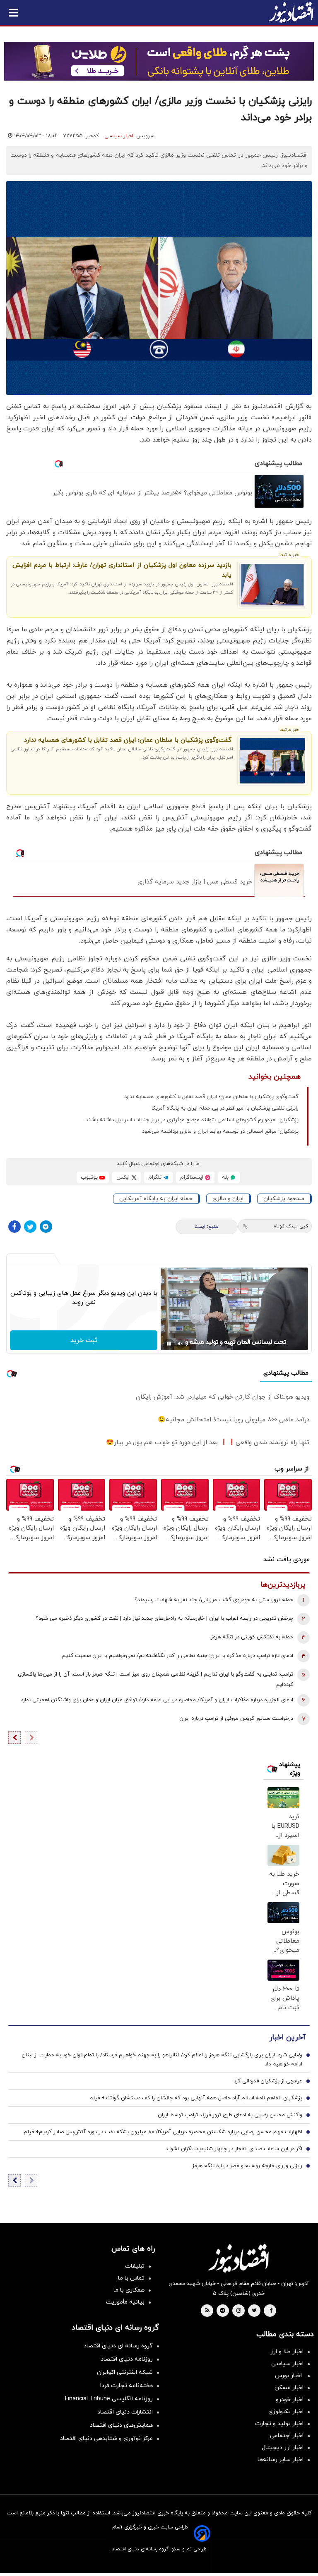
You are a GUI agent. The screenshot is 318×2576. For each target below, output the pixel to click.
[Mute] (181, 1344)
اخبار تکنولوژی (286, 2412)
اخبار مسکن (289, 2388)
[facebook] (271, 2311)
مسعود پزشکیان (284, 1199)
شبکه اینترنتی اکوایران (125, 2372)
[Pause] (169, 1344)
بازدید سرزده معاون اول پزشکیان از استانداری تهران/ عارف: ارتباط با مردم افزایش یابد (122, 570)
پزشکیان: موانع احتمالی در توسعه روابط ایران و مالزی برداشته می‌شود (220, 1132)
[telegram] (223, 2311)
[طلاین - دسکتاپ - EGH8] (159, 61)
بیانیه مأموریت (125, 2302)
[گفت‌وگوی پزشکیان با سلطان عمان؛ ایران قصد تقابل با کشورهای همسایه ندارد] (272, 761)
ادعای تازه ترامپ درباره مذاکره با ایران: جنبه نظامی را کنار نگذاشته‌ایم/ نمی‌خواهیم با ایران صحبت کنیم (178, 1656)
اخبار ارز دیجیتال (283, 2448)
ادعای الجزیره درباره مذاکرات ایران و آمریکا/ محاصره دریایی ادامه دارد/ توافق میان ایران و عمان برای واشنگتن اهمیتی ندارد (157, 1700)
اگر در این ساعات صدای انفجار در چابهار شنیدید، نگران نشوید (234, 2149)
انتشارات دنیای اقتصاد (125, 2412)
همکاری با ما (129, 2290)
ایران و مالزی (228, 1199)
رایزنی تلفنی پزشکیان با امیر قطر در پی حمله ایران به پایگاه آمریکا (225, 1108)
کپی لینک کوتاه (291, 1226)
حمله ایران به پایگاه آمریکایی (156, 1199)
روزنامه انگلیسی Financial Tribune (109, 2399)
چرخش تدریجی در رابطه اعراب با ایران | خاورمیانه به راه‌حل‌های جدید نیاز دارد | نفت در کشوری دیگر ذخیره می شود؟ (164, 1619)
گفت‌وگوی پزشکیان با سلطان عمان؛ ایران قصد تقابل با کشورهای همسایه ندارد (128, 740)
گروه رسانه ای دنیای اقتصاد (118, 2346)
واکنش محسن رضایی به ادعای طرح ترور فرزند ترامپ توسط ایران (230, 2115)
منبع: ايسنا (207, 1227)
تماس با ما (131, 2278)
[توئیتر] (30, 1227)
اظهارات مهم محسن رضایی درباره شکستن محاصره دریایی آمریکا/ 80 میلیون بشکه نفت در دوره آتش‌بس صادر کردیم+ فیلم (163, 2132)
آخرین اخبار (287, 2038)
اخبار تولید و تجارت (279, 2424)
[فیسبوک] (14, 1227)
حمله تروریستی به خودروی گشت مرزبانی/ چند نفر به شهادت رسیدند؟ (214, 1600)
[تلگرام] (46, 1227)
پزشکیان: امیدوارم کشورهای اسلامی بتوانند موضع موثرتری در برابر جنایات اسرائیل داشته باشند (192, 1120)
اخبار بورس (289, 2376)
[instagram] (239, 2311)
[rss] (207, 2311)
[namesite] (291, 12)
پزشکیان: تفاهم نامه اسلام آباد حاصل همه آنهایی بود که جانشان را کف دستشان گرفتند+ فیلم (196, 2098)
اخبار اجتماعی (287, 2436)
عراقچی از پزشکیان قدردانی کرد (268, 2081)
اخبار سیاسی (119, 136)
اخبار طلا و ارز (287, 2352)
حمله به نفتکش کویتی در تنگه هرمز (252, 1637)
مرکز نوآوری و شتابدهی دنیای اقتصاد (106, 2439)
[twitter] (254, 2311)
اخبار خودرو (290, 2400)
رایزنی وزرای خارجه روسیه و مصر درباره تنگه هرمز (247, 2166)
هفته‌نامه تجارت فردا (126, 2386)
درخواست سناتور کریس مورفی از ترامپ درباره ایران (236, 1719)
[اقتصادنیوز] (238, 2258)
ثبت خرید (84, 1340)
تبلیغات (135, 2266)
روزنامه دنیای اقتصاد (127, 2359)
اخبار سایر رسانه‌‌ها (281, 2460)
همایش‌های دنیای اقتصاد (121, 2425)
